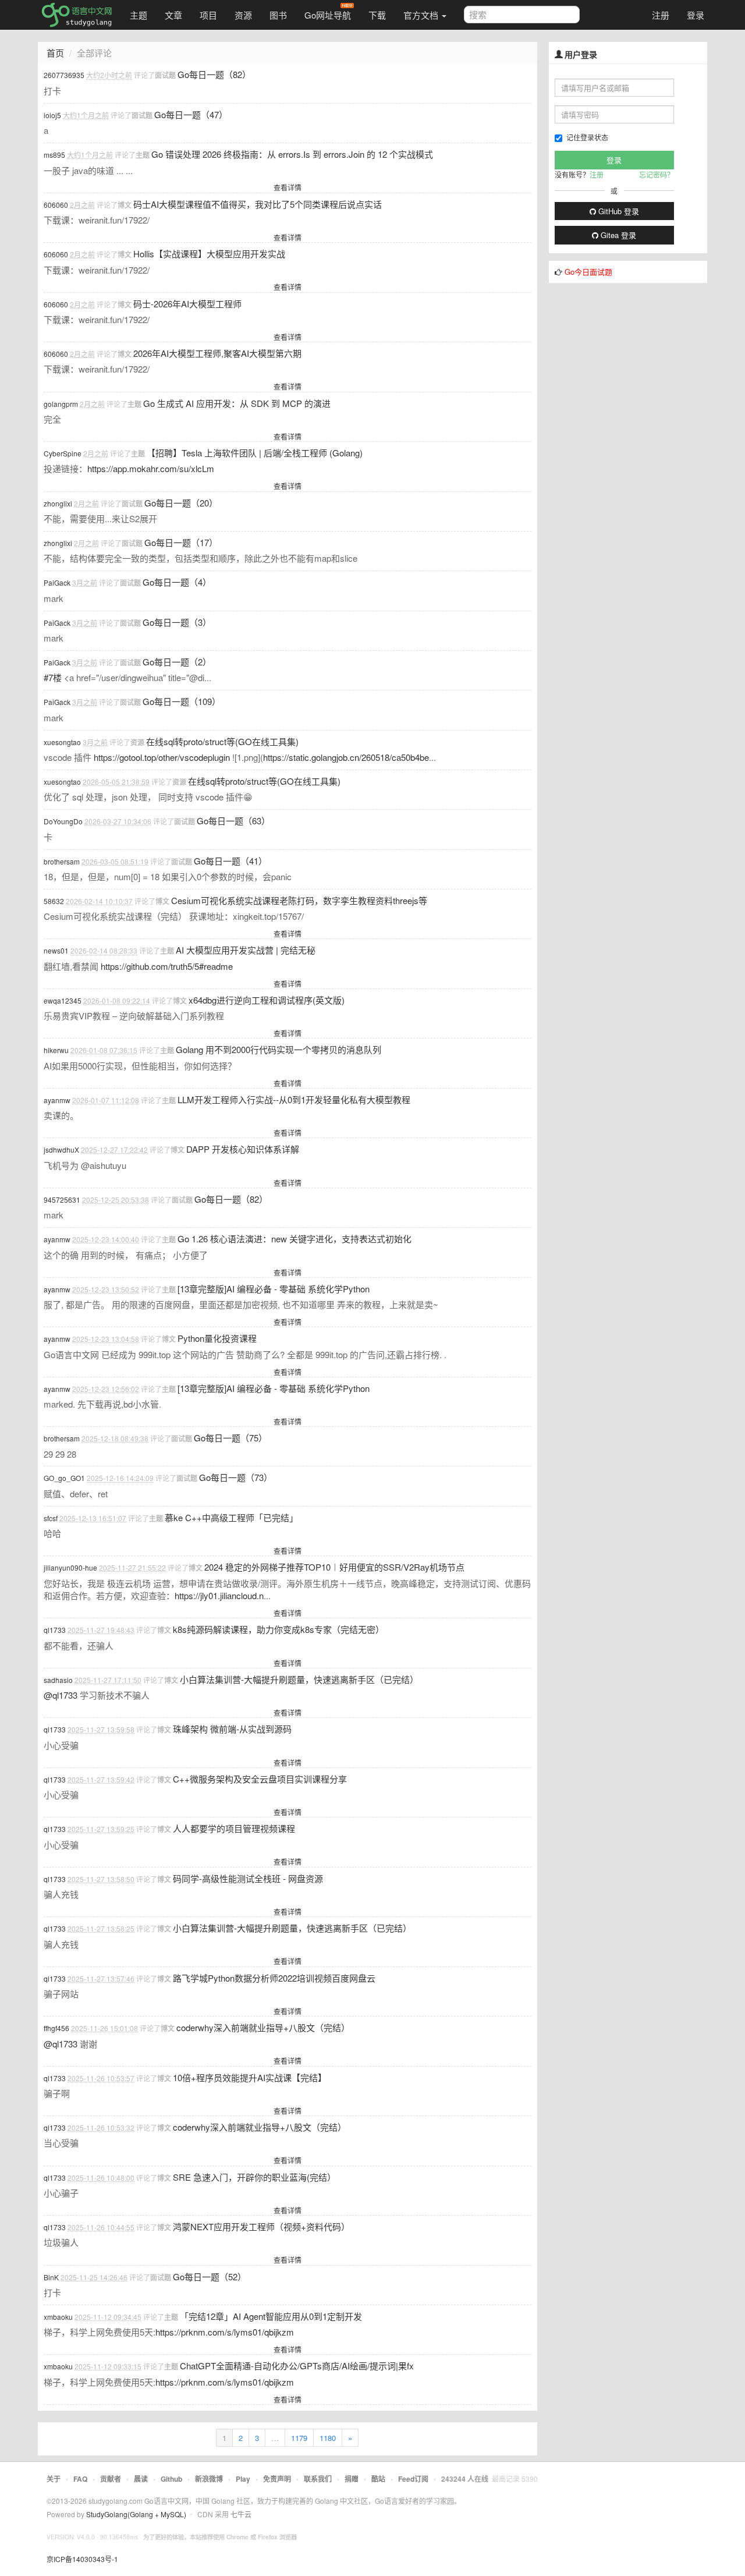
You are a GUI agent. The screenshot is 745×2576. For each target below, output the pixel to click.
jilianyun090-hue (70, 1567)
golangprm (61, 404)
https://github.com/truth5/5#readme (167, 966)
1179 (299, 2438)
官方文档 (422, 15)
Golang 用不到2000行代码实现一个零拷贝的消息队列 (279, 1049)
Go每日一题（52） (210, 2276)
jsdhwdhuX (61, 1149)
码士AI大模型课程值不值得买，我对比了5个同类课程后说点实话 (258, 204)
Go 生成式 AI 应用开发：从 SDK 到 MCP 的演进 (237, 403)
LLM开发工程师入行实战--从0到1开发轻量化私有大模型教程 (294, 1099)
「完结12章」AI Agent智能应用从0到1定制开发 (271, 2316)
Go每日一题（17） (181, 542)
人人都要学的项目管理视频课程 (234, 1828)
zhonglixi (58, 503)
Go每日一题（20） (181, 503)
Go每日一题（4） (177, 582)
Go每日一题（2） (177, 662)
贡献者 (111, 2479)
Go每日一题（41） (230, 861)
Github (171, 2479)
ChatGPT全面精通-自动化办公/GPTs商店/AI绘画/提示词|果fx (297, 2366)
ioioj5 (52, 115)
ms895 (54, 155)
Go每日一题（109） (182, 701)
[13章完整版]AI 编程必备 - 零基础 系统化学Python (274, 1289)
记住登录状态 (587, 137)
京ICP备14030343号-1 (82, 2559)
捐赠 (352, 2479)
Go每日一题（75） (230, 1438)
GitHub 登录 (618, 211)
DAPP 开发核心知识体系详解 (243, 1149)
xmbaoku (58, 2317)
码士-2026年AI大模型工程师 (187, 304)
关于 (54, 2479)
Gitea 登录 (617, 235)
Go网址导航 (328, 15)
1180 (328, 2438)
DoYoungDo (63, 821)
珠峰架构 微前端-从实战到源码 (232, 1729)
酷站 (378, 2479)
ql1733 (55, 1630)
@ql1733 (61, 1695)
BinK (51, 2277)
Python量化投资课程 (217, 1338)
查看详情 (288, 187)
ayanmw (57, 1100)
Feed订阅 (413, 2479)
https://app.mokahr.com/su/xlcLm (151, 468)
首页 (55, 53)
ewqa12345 (63, 1000)
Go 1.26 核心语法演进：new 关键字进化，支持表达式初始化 (295, 1239)
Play (243, 2479)
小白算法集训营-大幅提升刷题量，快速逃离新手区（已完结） (299, 1679)
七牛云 (241, 2514)
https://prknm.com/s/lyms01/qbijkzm (225, 2332)
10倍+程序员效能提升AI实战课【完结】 (250, 2077)
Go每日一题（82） (214, 74)
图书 (278, 15)
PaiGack (57, 582)
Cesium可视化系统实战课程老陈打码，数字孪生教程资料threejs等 (299, 900)
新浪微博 (209, 2479)
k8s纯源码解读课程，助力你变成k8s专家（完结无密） (279, 1629)
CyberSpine (63, 453)
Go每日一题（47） (191, 114)
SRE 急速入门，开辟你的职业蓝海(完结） (254, 2177)
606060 (56, 205)
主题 (139, 15)
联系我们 (318, 2479)
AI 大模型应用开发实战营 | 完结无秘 (246, 950)
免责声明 (277, 2479)
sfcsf (51, 1518)
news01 (56, 950)
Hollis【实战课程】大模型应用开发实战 (209, 254)
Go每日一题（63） (233, 821)
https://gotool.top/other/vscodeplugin (162, 757)
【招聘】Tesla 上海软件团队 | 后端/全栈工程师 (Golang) (255, 453)
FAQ (80, 2479)
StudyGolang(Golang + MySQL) (136, 2514)
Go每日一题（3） (177, 622)
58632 (54, 901)
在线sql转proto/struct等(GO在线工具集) (222, 741)
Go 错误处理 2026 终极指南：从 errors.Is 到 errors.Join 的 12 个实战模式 (292, 154)
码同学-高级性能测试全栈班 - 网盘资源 (248, 1878)
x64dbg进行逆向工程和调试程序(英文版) (267, 1000)
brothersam (62, 861)
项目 (208, 15)
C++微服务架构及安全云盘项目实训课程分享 (260, 1779)
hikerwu (56, 1050)
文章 (173, 15)
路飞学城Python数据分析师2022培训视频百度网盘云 (274, 1978)
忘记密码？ (657, 174)
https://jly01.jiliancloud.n (219, 1595)
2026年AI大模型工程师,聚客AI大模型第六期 (217, 353)
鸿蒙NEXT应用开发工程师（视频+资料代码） (261, 2226)
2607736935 (64, 75)
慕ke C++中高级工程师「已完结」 (231, 1517)
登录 (696, 15)
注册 (661, 15)
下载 (377, 15)
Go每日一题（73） (236, 1477)
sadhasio (58, 1680)
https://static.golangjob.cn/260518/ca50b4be (346, 757)
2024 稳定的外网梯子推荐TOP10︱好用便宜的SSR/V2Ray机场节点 (334, 1567)
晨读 (141, 2479)
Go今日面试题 (588, 272)
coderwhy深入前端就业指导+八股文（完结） (263, 2027)
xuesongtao (62, 742)
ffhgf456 (56, 2028)
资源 (243, 15)
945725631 (62, 1200)
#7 (53, 677)
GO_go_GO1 (64, 1478)
